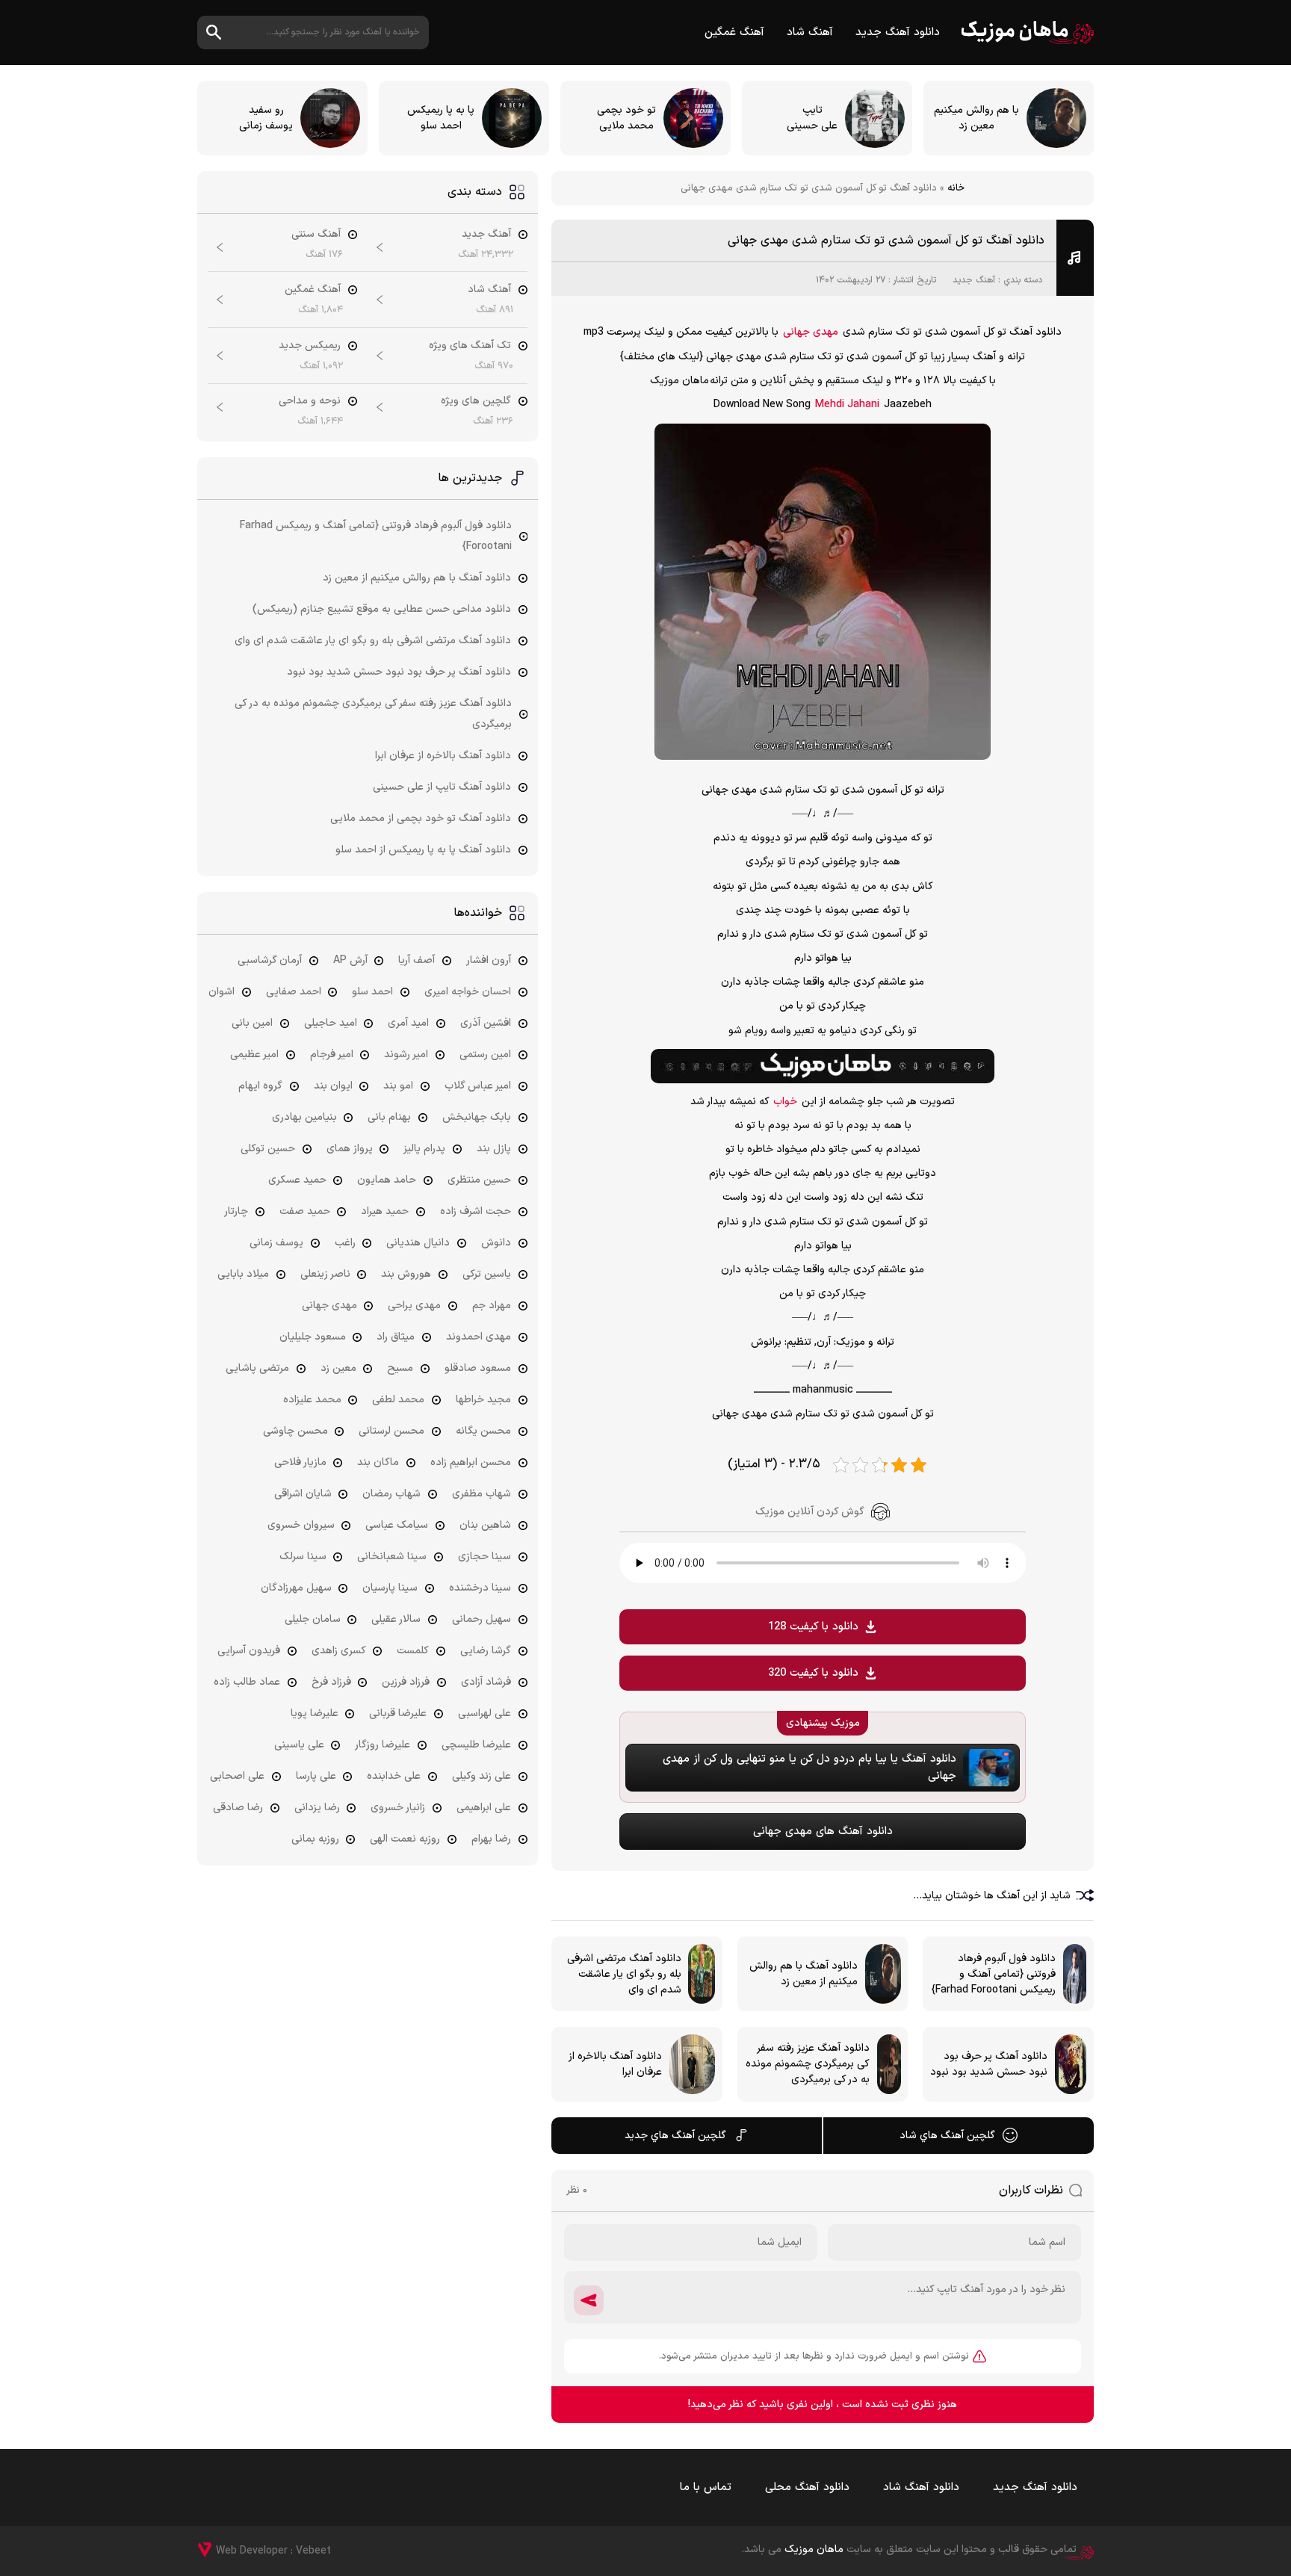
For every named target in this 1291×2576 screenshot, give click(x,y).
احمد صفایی (294, 992)
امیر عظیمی (254, 1055)
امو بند (398, 1086)
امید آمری (408, 1023)
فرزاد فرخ (331, 1682)
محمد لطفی (398, 1400)
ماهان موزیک (1028, 32)
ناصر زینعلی (325, 1274)
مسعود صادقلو (478, 1368)
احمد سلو (372, 992)
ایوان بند (333, 1086)
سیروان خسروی (301, 1525)
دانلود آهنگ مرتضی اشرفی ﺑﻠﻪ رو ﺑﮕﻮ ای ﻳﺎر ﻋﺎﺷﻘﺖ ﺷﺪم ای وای (373, 641)
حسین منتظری (479, 1180)
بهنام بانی (389, 1117)
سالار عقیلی (396, 1619)
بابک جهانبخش (477, 1117)
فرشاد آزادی (486, 1682)
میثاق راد (396, 1337)
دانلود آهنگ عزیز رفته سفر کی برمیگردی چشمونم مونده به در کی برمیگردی (373, 714)
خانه (956, 188)
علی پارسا (316, 1776)
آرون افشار (489, 960)
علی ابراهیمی (484, 1808)
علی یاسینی (299, 1745)
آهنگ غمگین (734, 32)
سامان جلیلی (313, 1619)
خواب (785, 1102)
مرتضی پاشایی (257, 1368)
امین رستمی (485, 1055)
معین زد (338, 1368)
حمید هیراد (385, 1211)
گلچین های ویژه (476, 401)
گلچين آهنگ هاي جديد (675, 2136)
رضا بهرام (491, 1839)
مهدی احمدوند (479, 1337)
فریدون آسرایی (249, 1651)
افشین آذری (486, 1023)
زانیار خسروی (398, 1808)
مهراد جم (492, 1306)
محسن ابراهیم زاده (471, 1462)
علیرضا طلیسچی (476, 1745)
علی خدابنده (394, 1776)
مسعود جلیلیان (313, 1337)
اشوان (222, 992)
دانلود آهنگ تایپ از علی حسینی (442, 787)
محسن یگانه (483, 1431)
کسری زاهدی (339, 1651)
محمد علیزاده (312, 1400)
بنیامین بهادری (304, 1117)
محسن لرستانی (391, 1431)
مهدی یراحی (414, 1306)
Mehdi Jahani (847, 405)
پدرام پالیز (424, 1149)
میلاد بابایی (243, 1274)
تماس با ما (706, 2487)
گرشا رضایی (486, 1651)
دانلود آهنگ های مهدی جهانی (823, 1832)
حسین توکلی (268, 1149)
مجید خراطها (483, 1400)
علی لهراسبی (484, 1713)
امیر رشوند (406, 1055)
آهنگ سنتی (316, 234)
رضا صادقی (238, 1808)
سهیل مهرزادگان (296, 1588)
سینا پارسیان (390, 1588)
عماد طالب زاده (247, 1682)
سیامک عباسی (397, 1525)
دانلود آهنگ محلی (807, 2487)
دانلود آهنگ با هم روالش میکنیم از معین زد (417, 578)
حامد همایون (387, 1180)
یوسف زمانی (276, 1243)
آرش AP (350, 960)
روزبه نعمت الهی (405, 1839)
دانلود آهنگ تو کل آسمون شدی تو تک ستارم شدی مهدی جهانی (886, 241)
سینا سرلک (303, 1557)
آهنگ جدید (974, 280)
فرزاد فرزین (406, 1682)
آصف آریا (417, 960)
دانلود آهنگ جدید (898, 32)
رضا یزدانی (317, 1808)
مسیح (400, 1368)
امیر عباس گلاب (478, 1086)
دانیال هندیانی (418, 1243)
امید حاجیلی (331, 1023)
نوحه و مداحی (310, 401)
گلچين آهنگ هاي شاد (947, 2136)
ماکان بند (378, 1462)
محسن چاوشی (295, 1431)
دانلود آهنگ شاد (921, 2487)
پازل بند (494, 1149)
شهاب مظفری (482, 1494)
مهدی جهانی (811, 332)
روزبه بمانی (315, 1839)
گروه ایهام (260, 1086)
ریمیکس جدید (310, 346)
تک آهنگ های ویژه (470, 346)
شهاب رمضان (391, 1494)
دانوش (496, 1243)
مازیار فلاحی (300, 1462)
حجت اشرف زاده (476, 1211)
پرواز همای (350, 1149)
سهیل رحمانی (482, 1619)
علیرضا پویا (315, 1713)
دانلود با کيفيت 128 (813, 1627)
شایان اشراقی (303, 1494)
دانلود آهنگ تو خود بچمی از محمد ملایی (421, 818)
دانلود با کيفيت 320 (813, 1673)
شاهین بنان (485, 1525)
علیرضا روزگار (383, 1745)
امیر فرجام (332, 1055)
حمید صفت (305, 1211)
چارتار (236, 1211)
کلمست (413, 1651)
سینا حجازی (484, 1557)
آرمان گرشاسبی (270, 960)
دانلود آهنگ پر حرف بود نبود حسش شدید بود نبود (399, 672)
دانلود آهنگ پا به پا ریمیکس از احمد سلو (423, 850)
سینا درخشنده (480, 1588)
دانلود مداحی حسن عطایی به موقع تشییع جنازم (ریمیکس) (382, 609)
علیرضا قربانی (398, 1713)
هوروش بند (406, 1274)
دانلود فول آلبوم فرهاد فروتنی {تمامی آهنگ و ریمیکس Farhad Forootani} (376, 536)
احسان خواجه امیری (468, 992)
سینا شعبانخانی (392, 1557)
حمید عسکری (297, 1180)
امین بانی (252, 1023)
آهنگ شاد (810, 32)
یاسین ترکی (487, 1274)
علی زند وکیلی (482, 1776)
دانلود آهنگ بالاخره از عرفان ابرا (443, 756)
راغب (345, 1243)
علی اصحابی (237, 1776)
